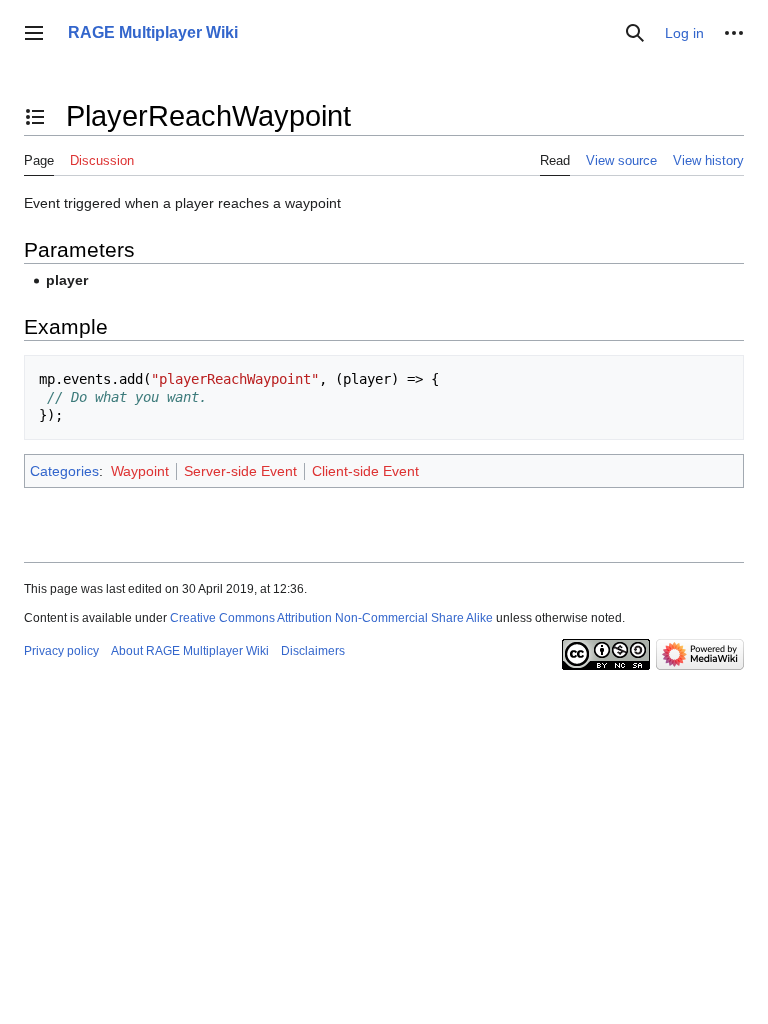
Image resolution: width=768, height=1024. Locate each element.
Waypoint (140, 471)
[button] (34, 33)
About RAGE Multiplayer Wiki (190, 651)
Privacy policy (61, 651)
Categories (64, 471)
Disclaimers (313, 651)
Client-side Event (365, 471)
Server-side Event (240, 471)
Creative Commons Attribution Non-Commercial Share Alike (331, 618)
